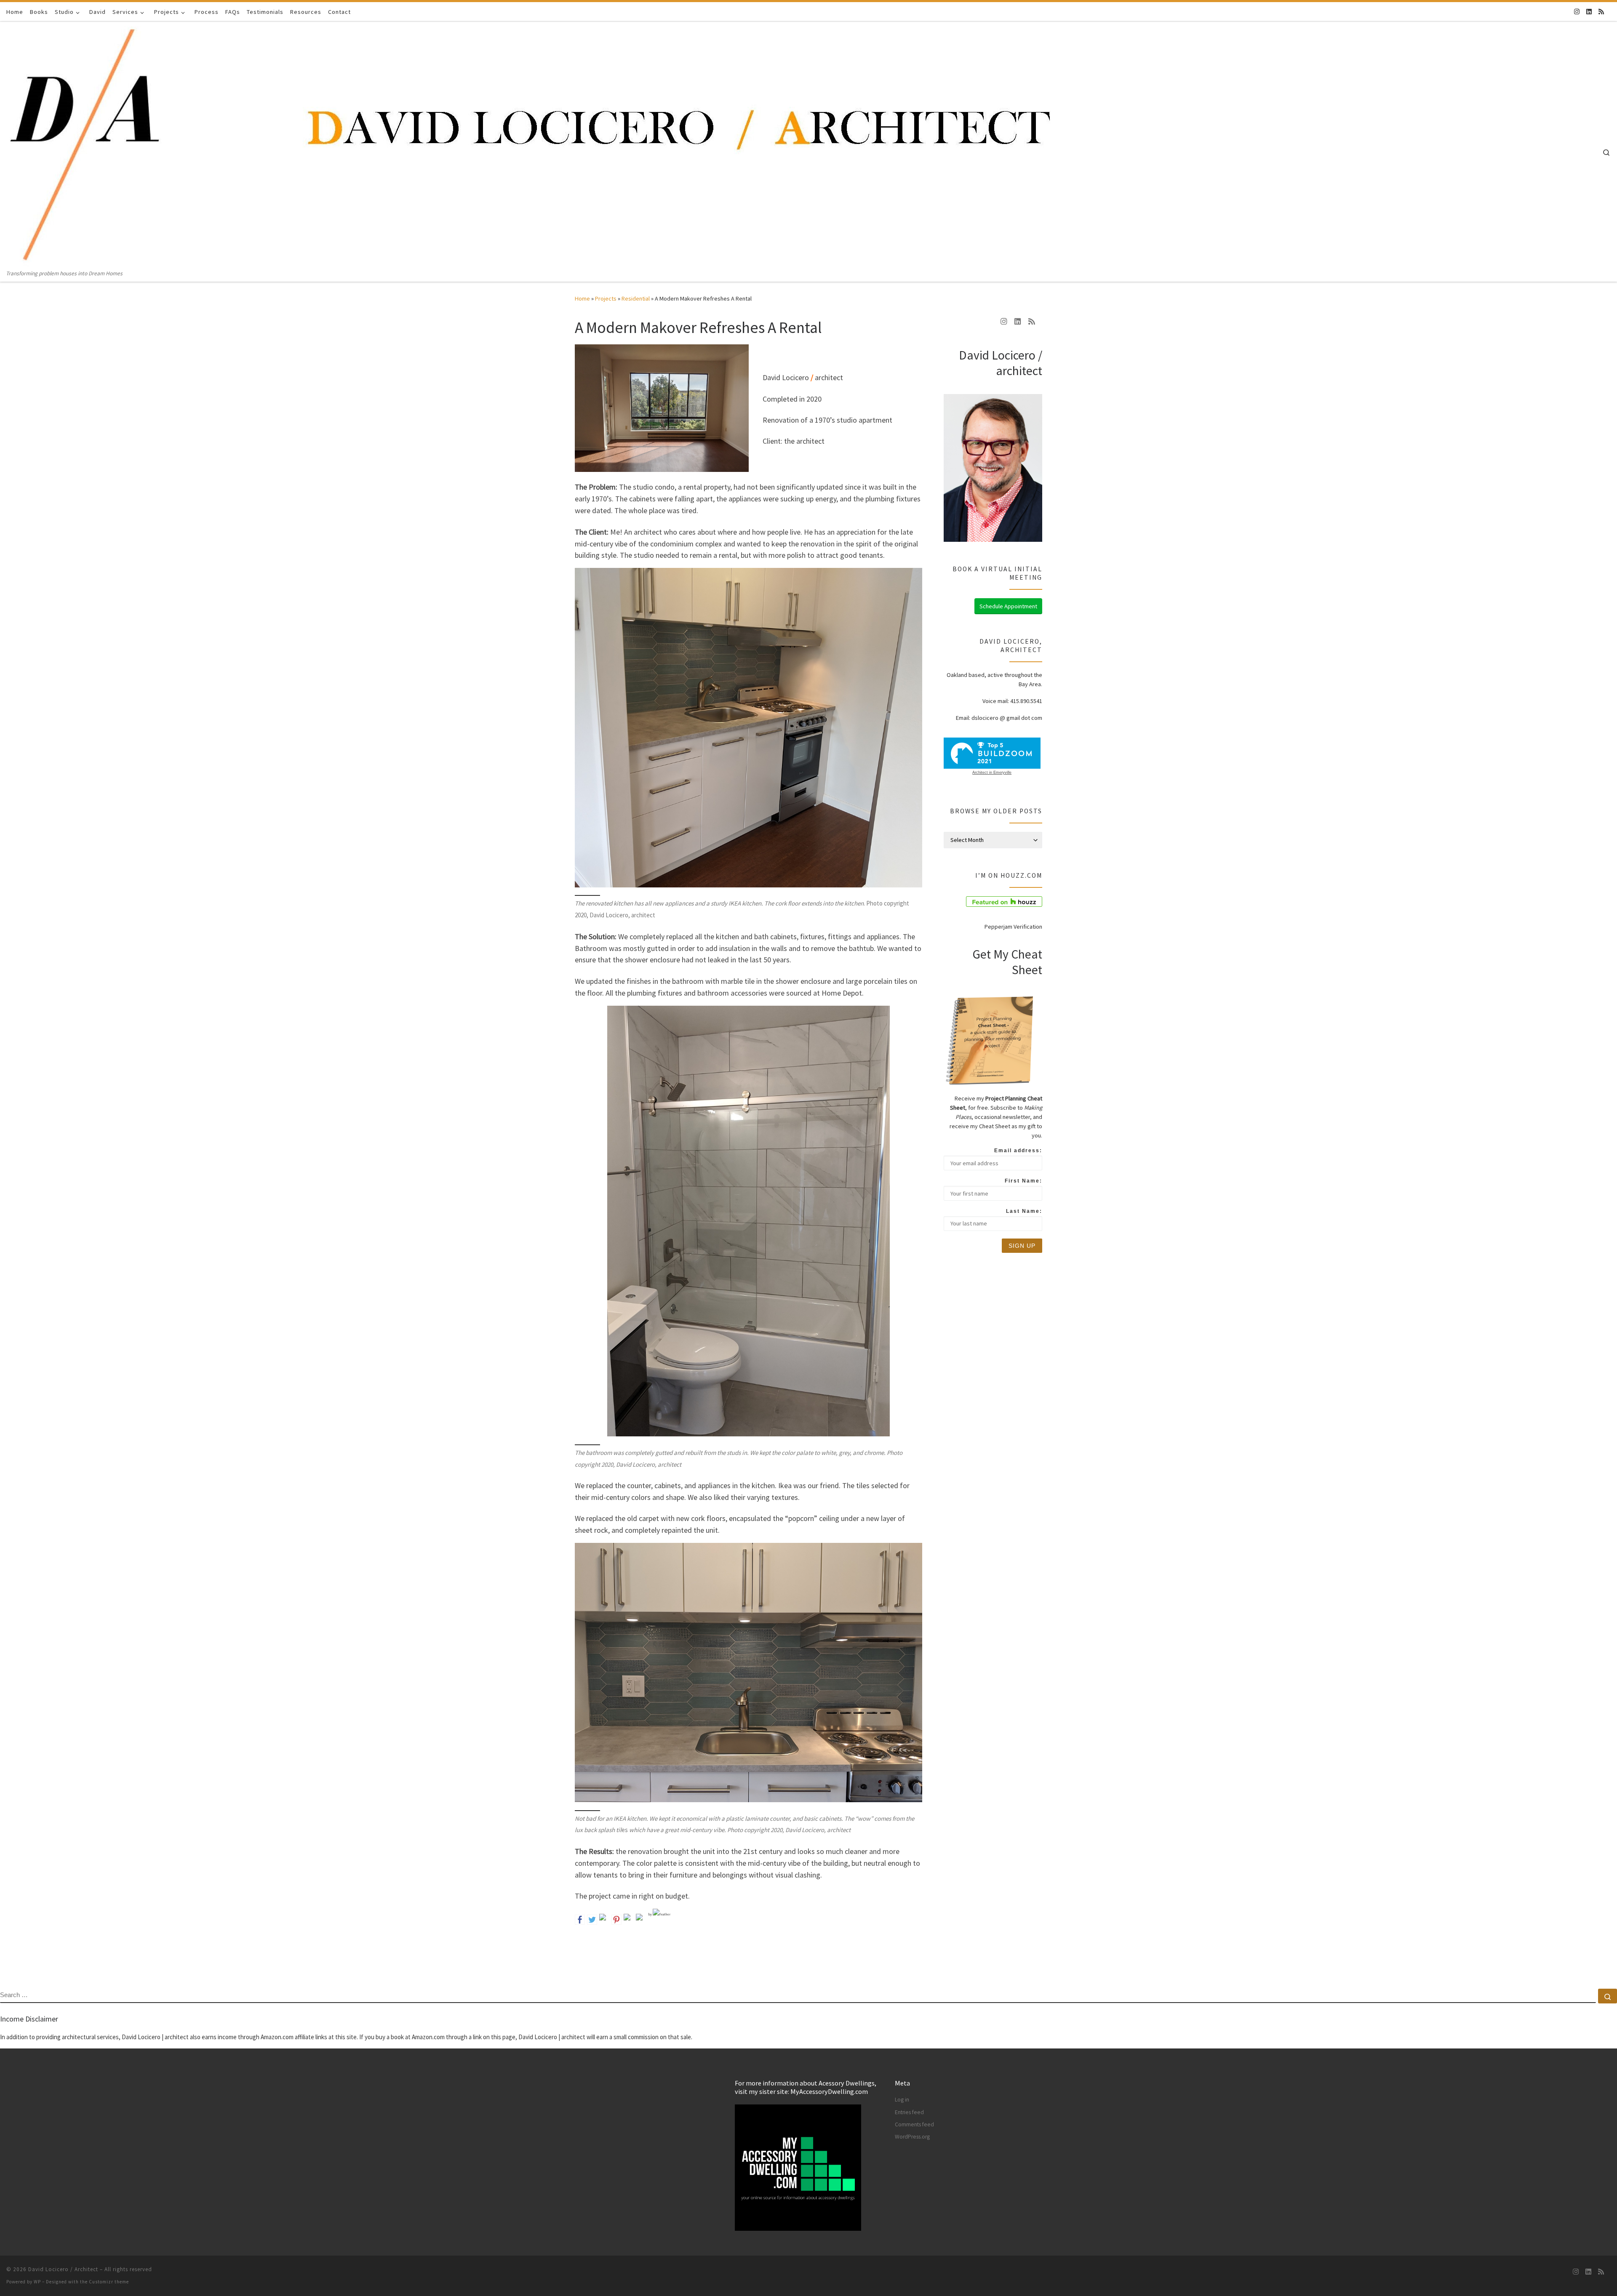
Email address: (1018, 1151)
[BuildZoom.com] (992, 753)
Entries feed (909, 2112)
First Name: (1023, 1181)
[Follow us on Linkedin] (1589, 12)
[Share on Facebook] (580, 1919)
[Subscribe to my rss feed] (1601, 12)
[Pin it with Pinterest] (616, 1919)
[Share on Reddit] (604, 1919)
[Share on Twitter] (592, 1919)
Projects (606, 298)
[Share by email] (641, 1919)
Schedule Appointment (1008, 606)
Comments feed (914, 2124)
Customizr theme (109, 2282)
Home (582, 298)
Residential (636, 298)
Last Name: (1024, 1211)
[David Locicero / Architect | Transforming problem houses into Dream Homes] (534, 145)
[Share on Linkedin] (629, 1919)
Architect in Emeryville (992, 772)
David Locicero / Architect (63, 2269)
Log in (902, 2100)
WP (37, 2282)
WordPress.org (912, 2137)
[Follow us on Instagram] (1577, 12)
